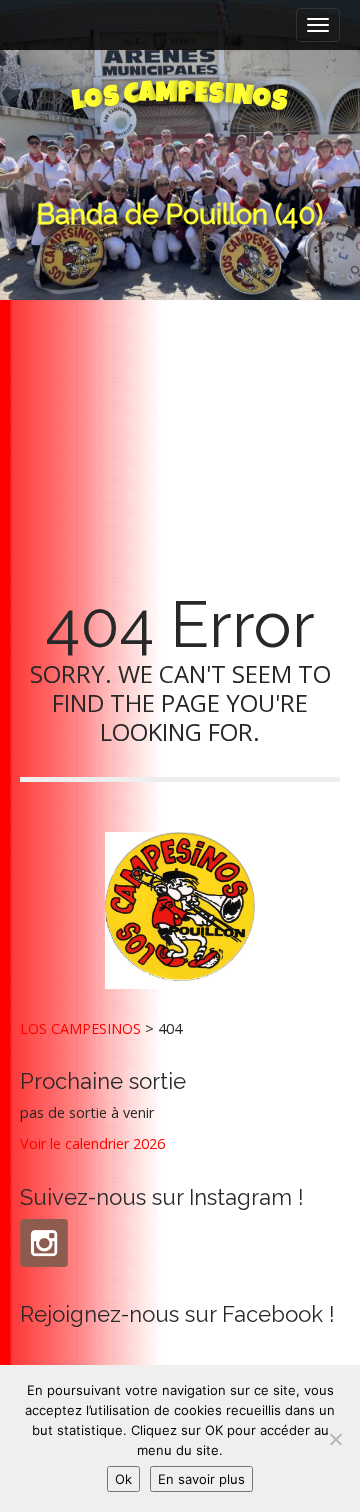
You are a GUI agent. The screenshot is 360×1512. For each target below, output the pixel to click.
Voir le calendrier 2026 (92, 1143)
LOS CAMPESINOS (80, 1028)
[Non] (335, 1439)
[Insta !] (44, 1243)
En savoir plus (201, 1479)
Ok (123, 1479)
